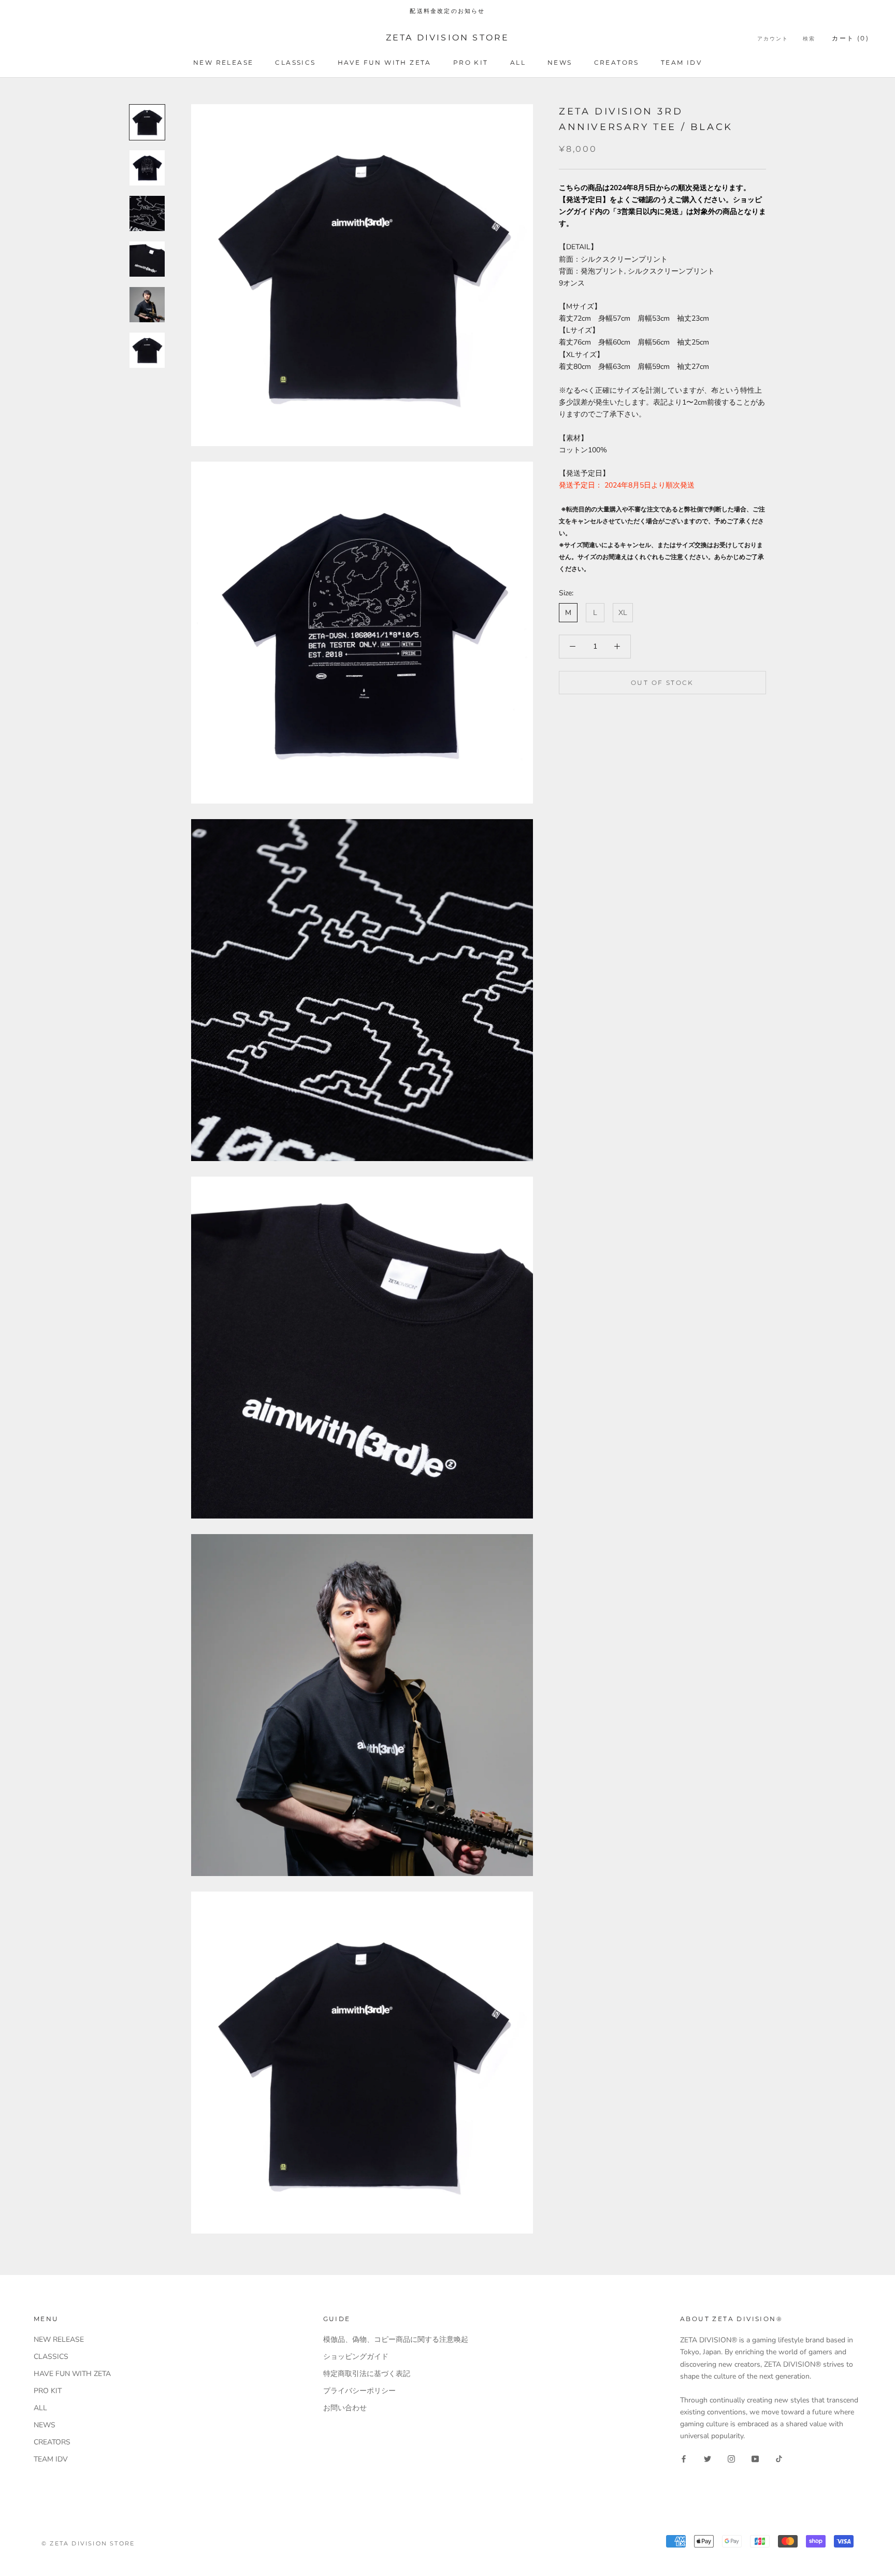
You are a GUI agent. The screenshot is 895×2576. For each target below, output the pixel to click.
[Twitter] (708, 2458)
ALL (518, 62)
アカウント (773, 39)
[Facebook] (684, 2458)
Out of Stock (662, 682)
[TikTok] (779, 2458)
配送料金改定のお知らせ (447, 11)
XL (623, 613)
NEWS (560, 62)
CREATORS (617, 62)
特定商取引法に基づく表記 (367, 2374)
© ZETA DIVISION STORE (88, 2543)
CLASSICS (295, 62)
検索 (809, 39)
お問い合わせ (345, 2408)
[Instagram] (731, 2458)
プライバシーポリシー (359, 2391)
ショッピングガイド (356, 2357)
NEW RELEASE (223, 62)
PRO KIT (471, 62)
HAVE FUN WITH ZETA (385, 62)
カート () (850, 38)
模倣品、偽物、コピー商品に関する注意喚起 (396, 2339)
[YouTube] (755, 2458)
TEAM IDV (681, 62)
